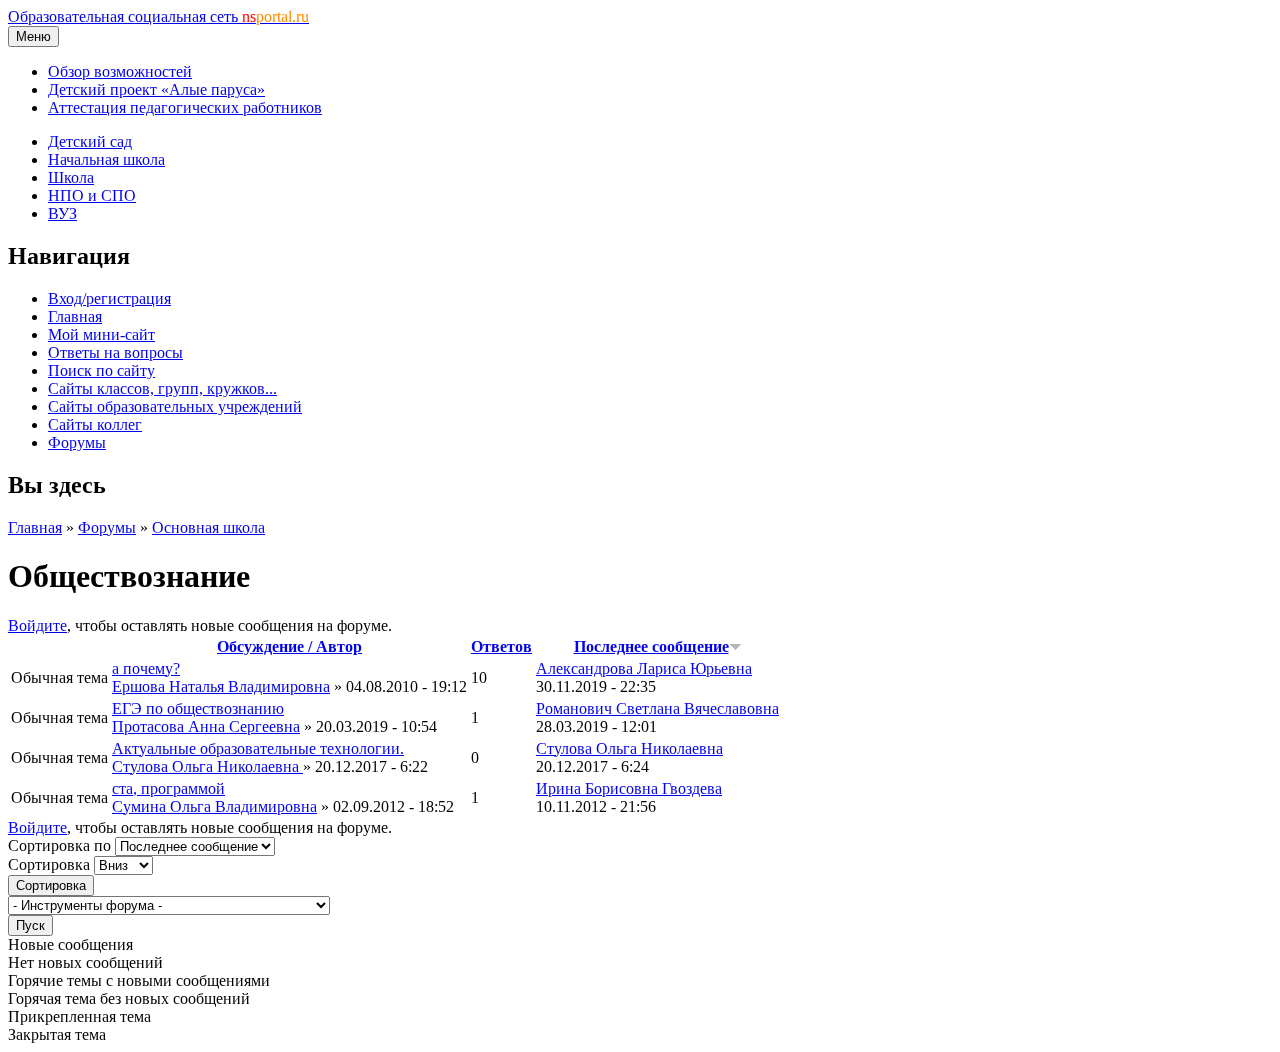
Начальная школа (106, 159)
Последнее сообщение (651, 646)
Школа (71, 177)
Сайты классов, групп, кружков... (162, 388)
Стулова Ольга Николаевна (207, 766)
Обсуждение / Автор (289, 646)
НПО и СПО (92, 195)
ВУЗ (62, 213)
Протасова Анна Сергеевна (206, 726)
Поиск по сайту (101, 370)
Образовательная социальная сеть (158, 16)
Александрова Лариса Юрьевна (644, 668)
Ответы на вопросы (115, 352)
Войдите (37, 625)
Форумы (77, 442)
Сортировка (51, 864)
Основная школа (208, 527)
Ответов (501, 646)
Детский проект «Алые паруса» (156, 89)
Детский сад (90, 141)
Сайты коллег (95, 424)
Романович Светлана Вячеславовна (657, 708)
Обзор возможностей (120, 71)
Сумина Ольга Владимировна (214, 806)
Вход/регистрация (109, 298)
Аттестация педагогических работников (185, 107)
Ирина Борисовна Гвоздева (629, 788)
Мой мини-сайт (101, 334)
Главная (75, 316)
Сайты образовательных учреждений (175, 406)
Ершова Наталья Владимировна (221, 686)
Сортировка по (61, 845)
